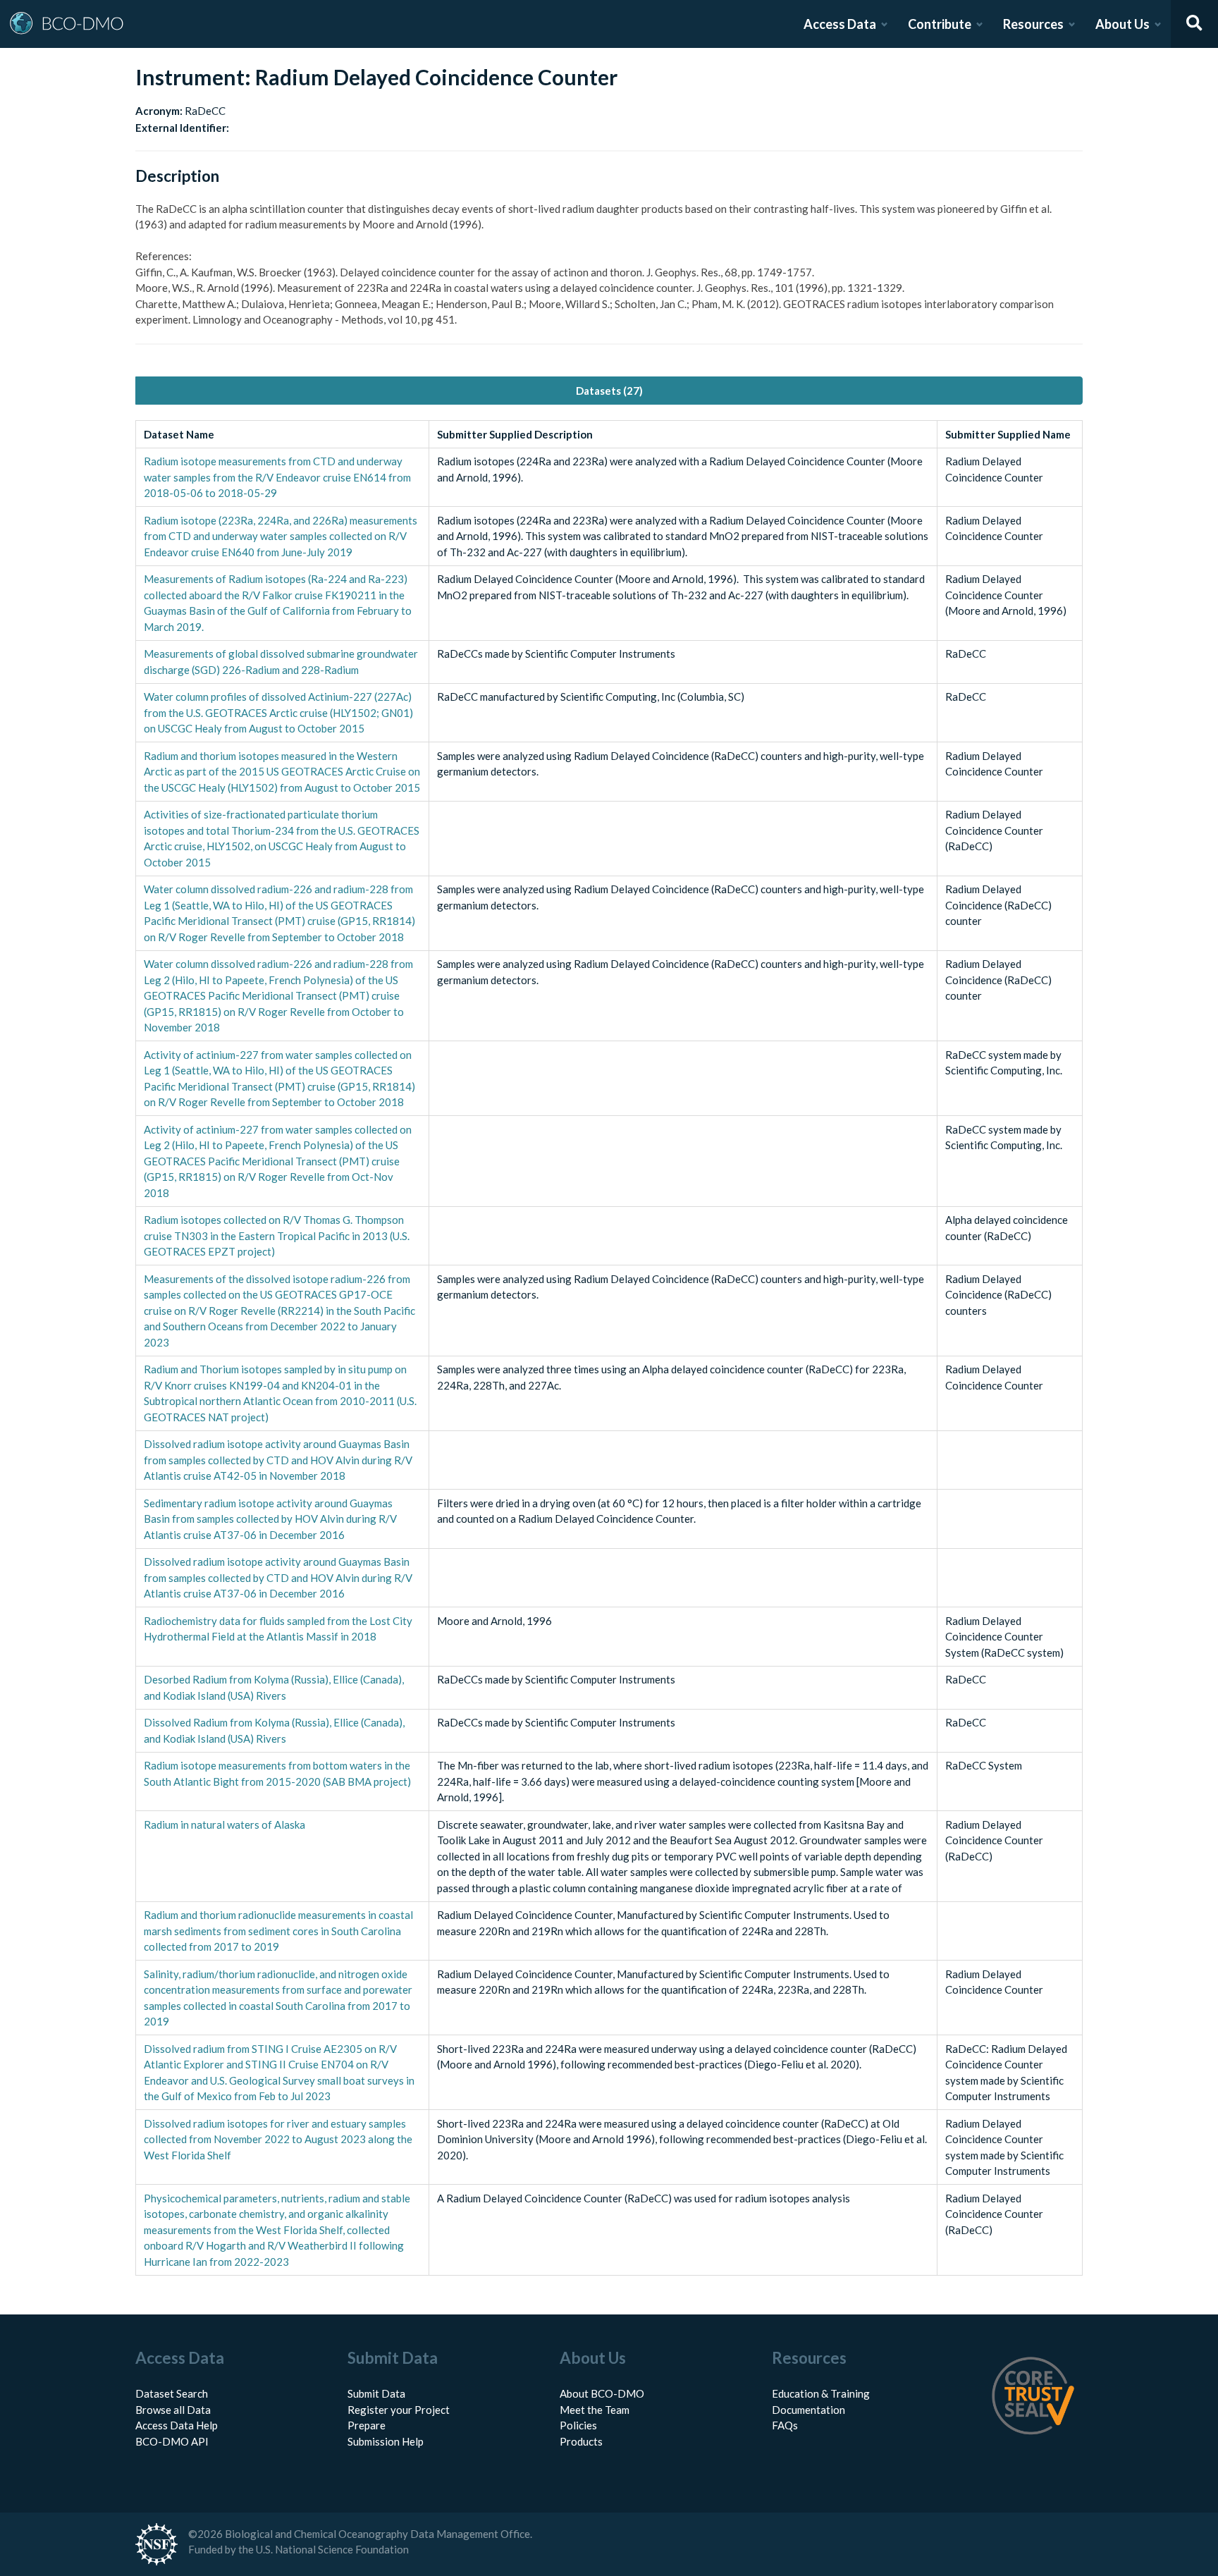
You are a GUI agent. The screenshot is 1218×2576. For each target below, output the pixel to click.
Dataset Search (172, 2393)
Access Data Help (177, 2425)
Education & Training (821, 2393)
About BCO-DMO (602, 2393)
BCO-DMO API (172, 2441)
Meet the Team (595, 2410)
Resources (1033, 24)
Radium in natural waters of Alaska (224, 1824)
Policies (578, 2425)
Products (581, 2441)
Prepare (367, 2425)
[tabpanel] (609, 1348)
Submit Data (376, 2393)
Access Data (840, 24)
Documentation (808, 2410)
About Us (1122, 24)
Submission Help (386, 2441)
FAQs (785, 2425)
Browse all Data (173, 2410)
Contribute (940, 24)
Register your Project (399, 2410)
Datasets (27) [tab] (609, 391)
